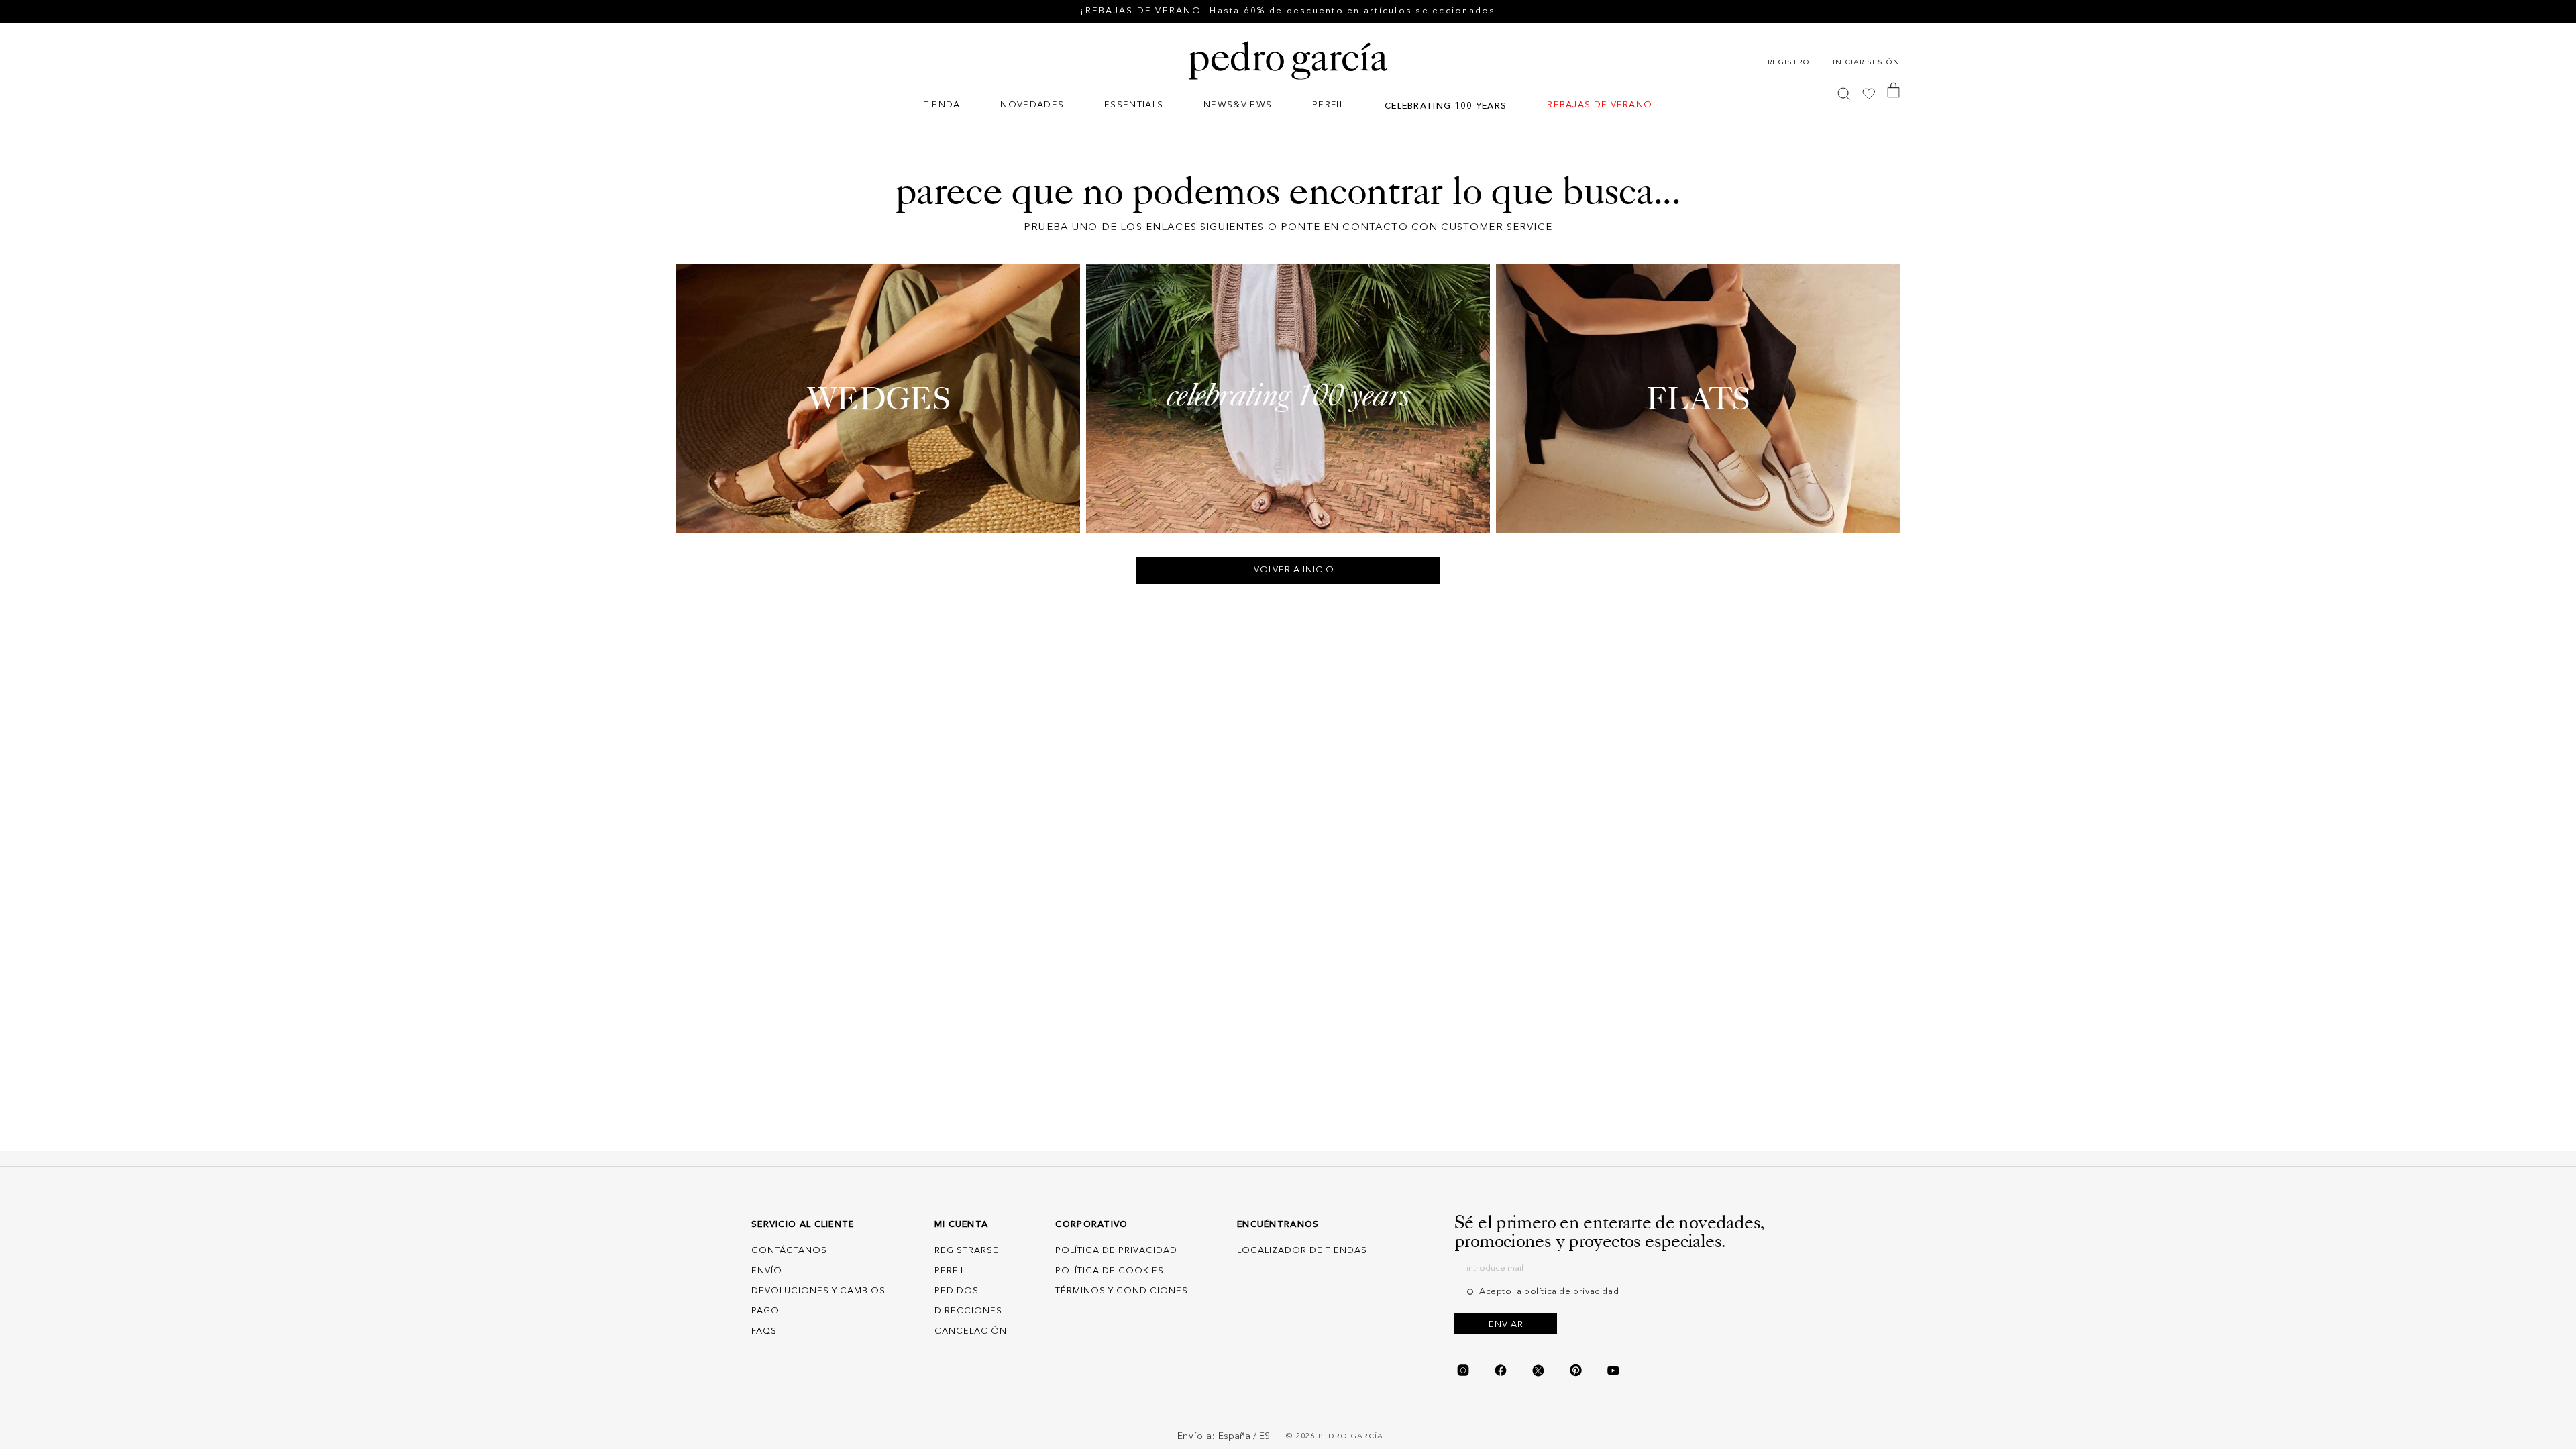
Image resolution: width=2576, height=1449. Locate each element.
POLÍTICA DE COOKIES (1110, 1271)
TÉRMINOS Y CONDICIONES (1122, 1291)
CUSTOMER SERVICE (1496, 228)
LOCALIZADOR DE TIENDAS (1302, 1251)
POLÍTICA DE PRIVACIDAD (1116, 1251)
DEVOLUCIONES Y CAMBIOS (818, 1291)
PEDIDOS (957, 1291)
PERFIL (950, 1271)
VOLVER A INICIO (1294, 570)
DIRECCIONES (968, 1311)
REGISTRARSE (967, 1251)
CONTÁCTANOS (789, 1251)
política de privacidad (1571, 1292)
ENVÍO (767, 1271)
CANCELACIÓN (971, 1331)
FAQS (764, 1331)
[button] (942, 106)
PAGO (765, 1311)
